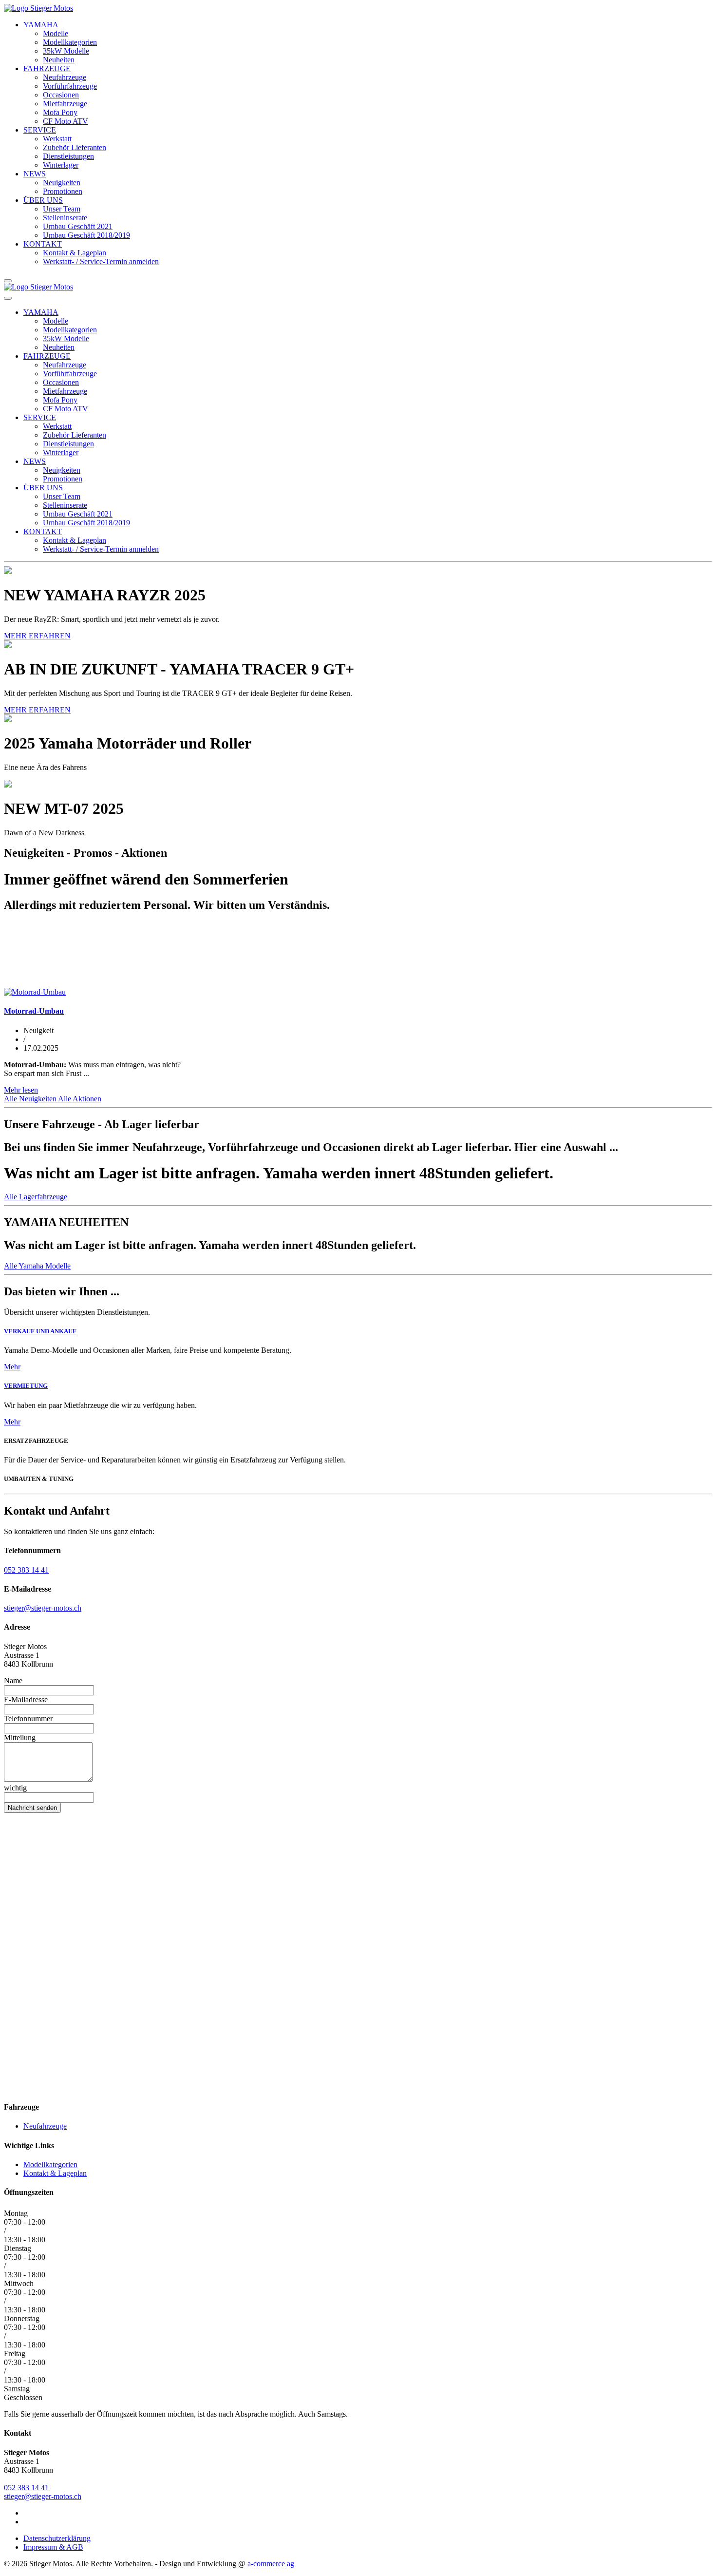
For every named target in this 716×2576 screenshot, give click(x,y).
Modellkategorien (70, 42)
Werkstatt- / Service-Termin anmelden (101, 261)
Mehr (12, 1367)
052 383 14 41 (26, 1570)
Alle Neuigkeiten (31, 1099)
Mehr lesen (21, 1090)
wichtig (15, 1788)
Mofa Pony (60, 112)
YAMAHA (41, 25)
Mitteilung (20, 1738)
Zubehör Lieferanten (75, 147)
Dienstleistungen (68, 156)
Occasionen (61, 95)
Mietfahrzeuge (65, 104)
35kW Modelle (66, 51)
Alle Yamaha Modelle (37, 1266)
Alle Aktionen (80, 1099)
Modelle (56, 33)
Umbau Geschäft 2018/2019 (86, 235)
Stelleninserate (65, 218)
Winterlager (61, 165)
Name (13, 1681)
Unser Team (62, 209)
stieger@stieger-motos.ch (43, 1608)
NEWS (35, 174)
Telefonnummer (28, 1719)
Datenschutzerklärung (57, 2538)
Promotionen (63, 191)
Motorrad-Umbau (34, 1011)
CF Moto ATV (66, 121)
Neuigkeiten (62, 183)
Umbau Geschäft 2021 (78, 226)
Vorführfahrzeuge (70, 86)
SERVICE (40, 130)
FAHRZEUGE (47, 68)
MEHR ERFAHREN (37, 636)
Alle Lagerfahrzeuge (36, 1197)
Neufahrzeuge (65, 77)
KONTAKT (43, 244)
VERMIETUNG (26, 1386)
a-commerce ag (271, 2564)
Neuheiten (59, 60)
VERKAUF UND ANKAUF (40, 1331)
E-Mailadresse (26, 1700)
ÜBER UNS (43, 200)
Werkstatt (57, 139)
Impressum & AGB (53, 2547)
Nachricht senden (32, 1808)
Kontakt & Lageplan (75, 253)
